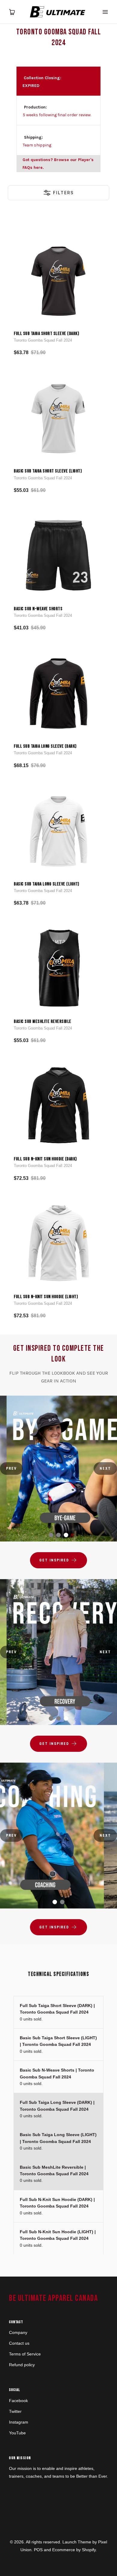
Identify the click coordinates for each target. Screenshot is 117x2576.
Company (18, 2332)
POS (38, 2550)
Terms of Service (25, 2354)
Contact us (19, 2343)
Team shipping (37, 145)
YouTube (17, 2433)
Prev (11, 1468)
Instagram (19, 2422)
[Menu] (105, 12)
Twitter (15, 2411)
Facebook (18, 2401)
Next (105, 1468)
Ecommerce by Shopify (74, 2550)
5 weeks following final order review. (57, 115)
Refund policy (22, 2365)
